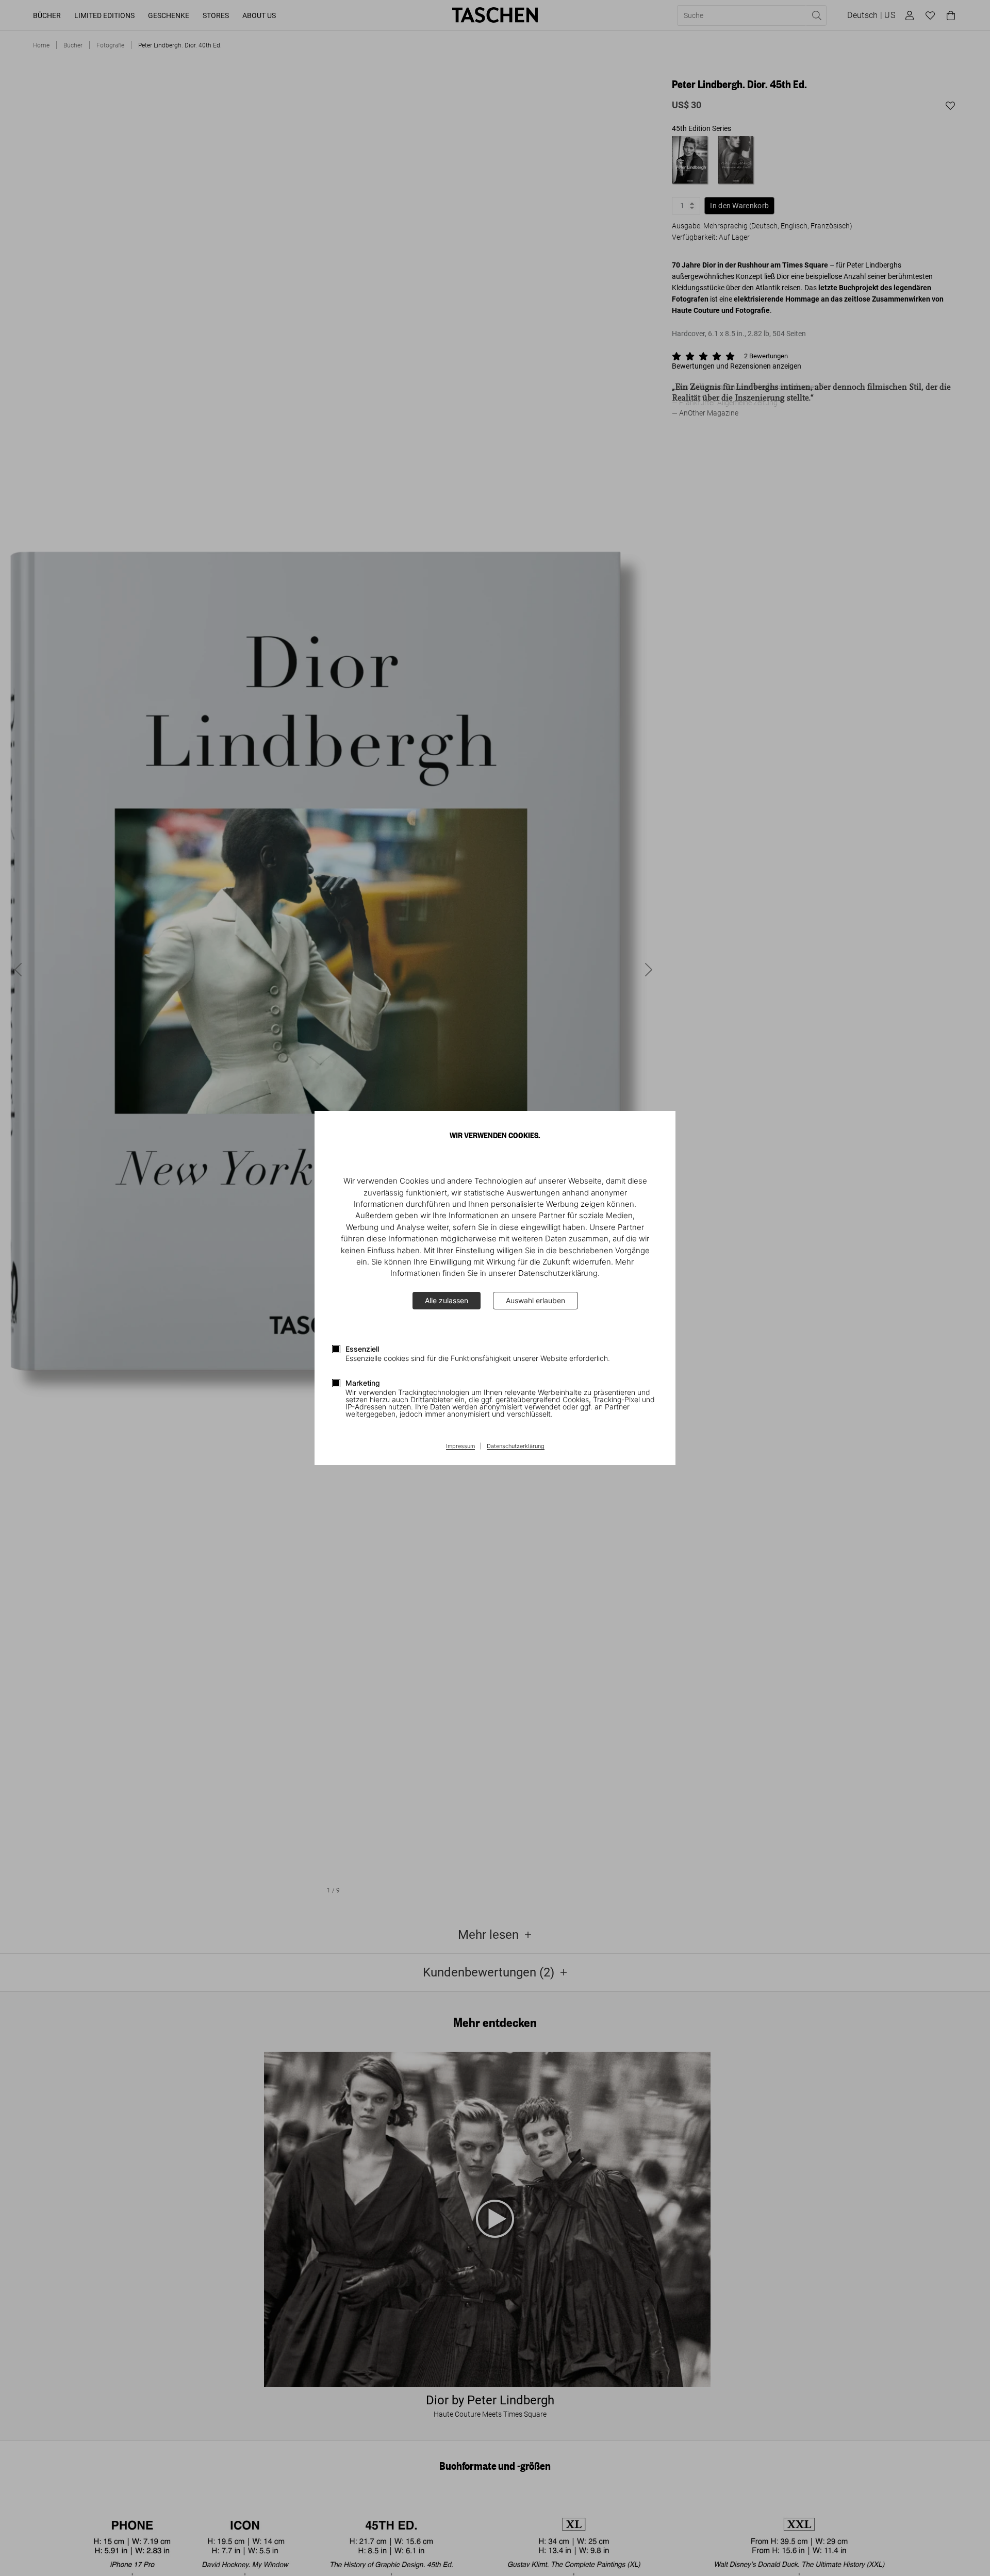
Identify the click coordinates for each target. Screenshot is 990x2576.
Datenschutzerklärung (516, 1447)
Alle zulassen (447, 1300)
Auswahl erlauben (535, 1300)
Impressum (460, 1447)
